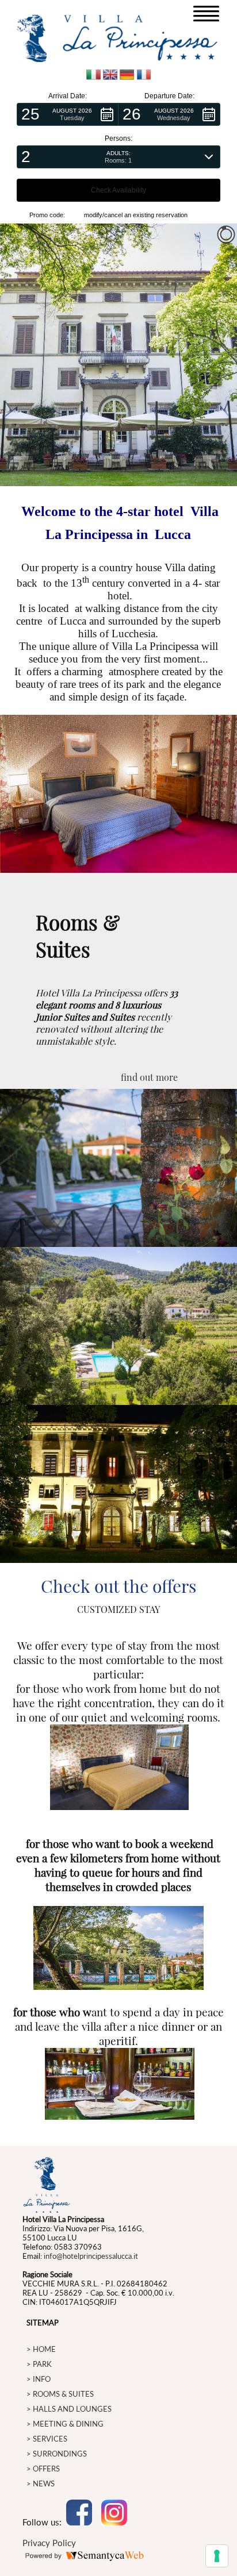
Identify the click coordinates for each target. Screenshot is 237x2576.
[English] (110, 76)
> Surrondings (57, 2454)
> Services (47, 2439)
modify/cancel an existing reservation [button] (136, 215)
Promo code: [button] (47, 215)
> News (41, 2483)
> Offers (43, 2469)
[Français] (144, 76)
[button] (68, 114)
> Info (39, 2379)
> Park (39, 2364)
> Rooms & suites (60, 2394)
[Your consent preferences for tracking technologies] (217, 2556)
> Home (41, 2349)
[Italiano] (93, 76)
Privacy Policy (49, 2543)
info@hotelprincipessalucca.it (91, 2256)
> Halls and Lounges (69, 2409)
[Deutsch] (127, 76)
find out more (149, 1077)
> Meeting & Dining (65, 2424)
